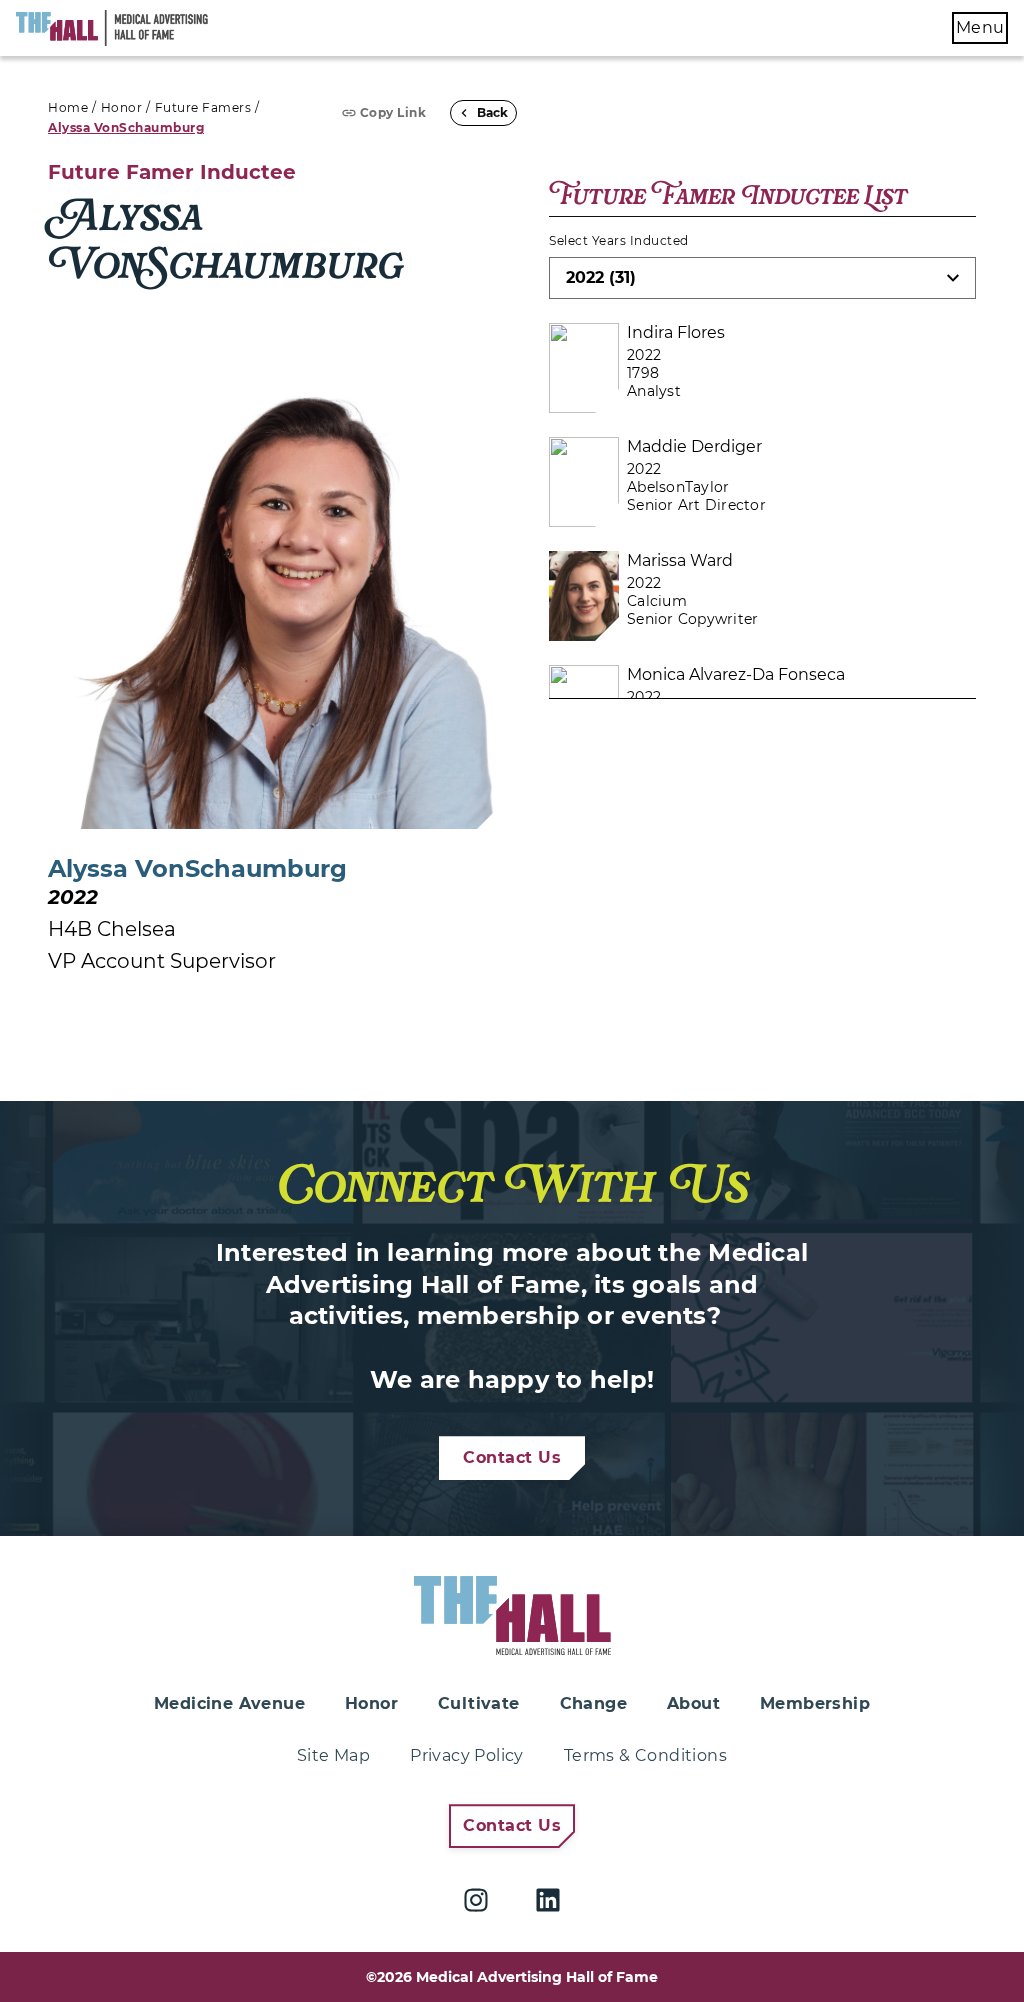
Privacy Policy (467, 1755)
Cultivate (479, 1703)
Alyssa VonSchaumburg (126, 127)
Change (593, 1703)
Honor (122, 107)
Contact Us (512, 1457)
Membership (815, 1703)
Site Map (333, 1755)
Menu (980, 27)
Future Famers (203, 107)
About (693, 1703)
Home (68, 107)
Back (492, 112)
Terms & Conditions (645, 1755)
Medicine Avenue (229, 1703)
